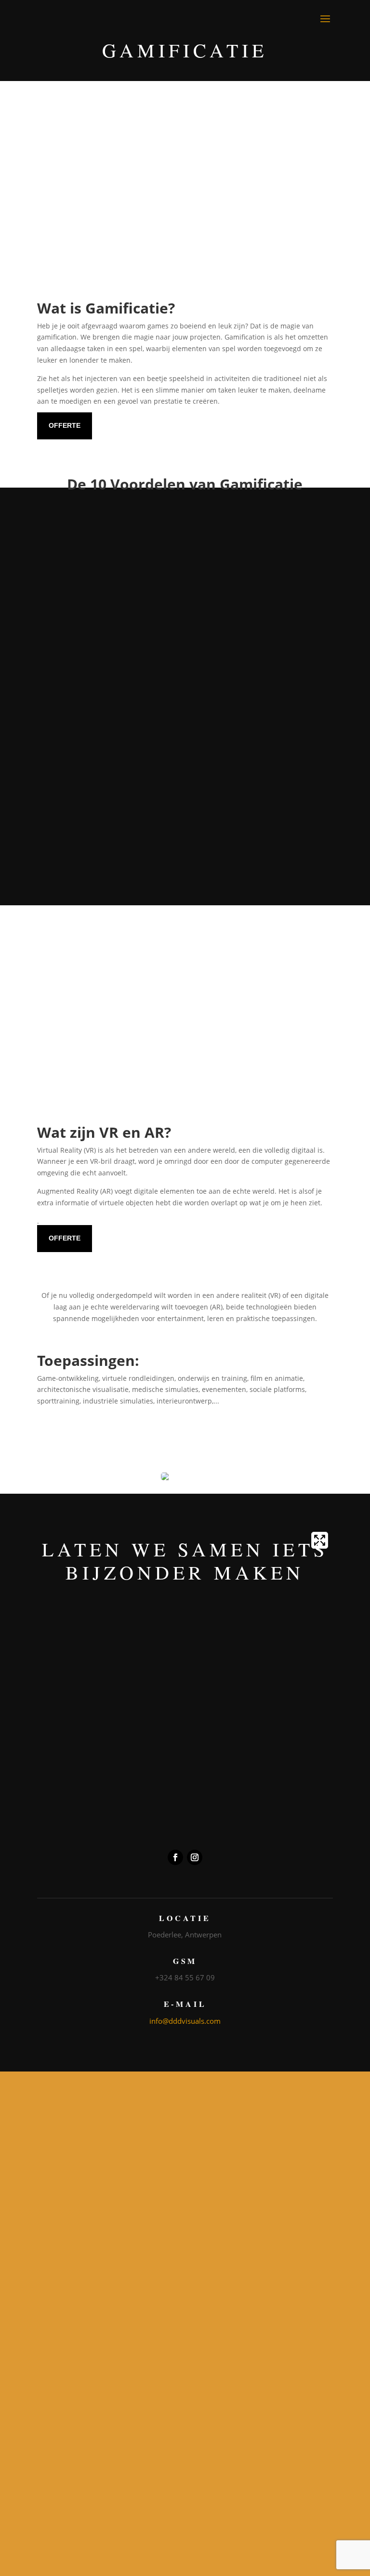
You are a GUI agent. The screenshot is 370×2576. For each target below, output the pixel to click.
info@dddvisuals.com (185, 2023)
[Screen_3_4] (185, 1111)
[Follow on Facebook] (175, 1860)
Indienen (183, 1823)
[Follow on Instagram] (195, 1860)
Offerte (65, 428)
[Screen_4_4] (185, 284)
